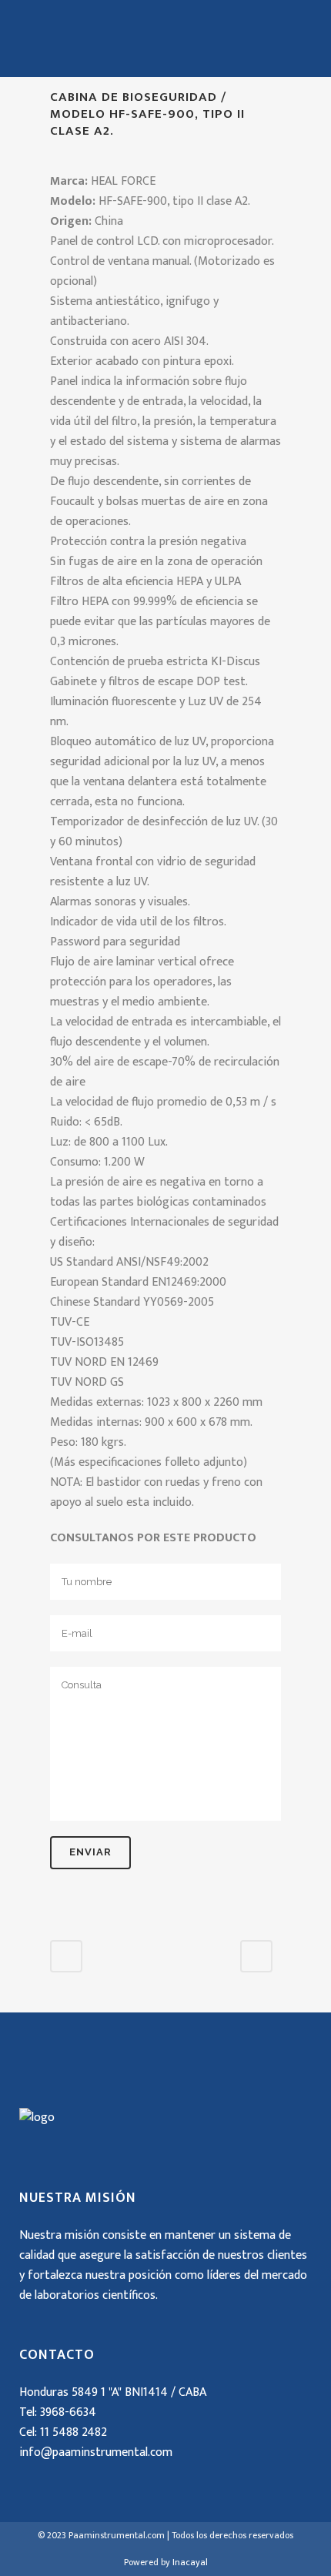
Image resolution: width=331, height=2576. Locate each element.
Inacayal (190, 2562)
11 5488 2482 (74, 2432)
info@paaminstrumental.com (96, 2452)
